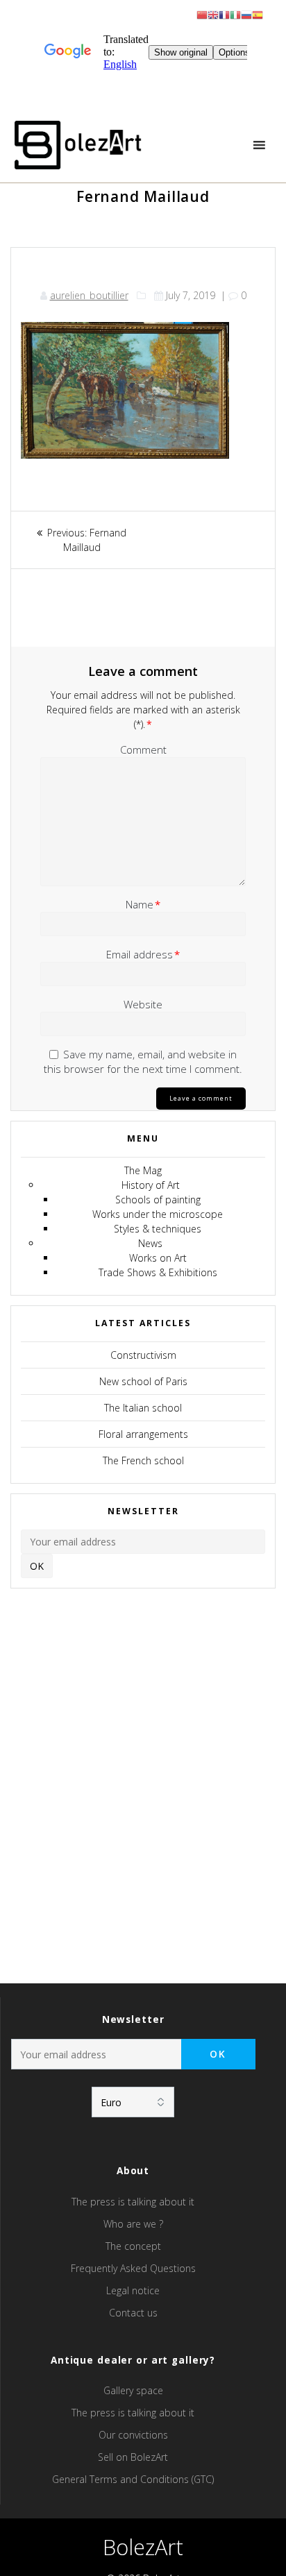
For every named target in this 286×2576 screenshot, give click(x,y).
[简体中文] (202, 14)
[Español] (258, 14)
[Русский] (246, 14)
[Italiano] (235, 14)
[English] (213, 14)
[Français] (224, 14)
